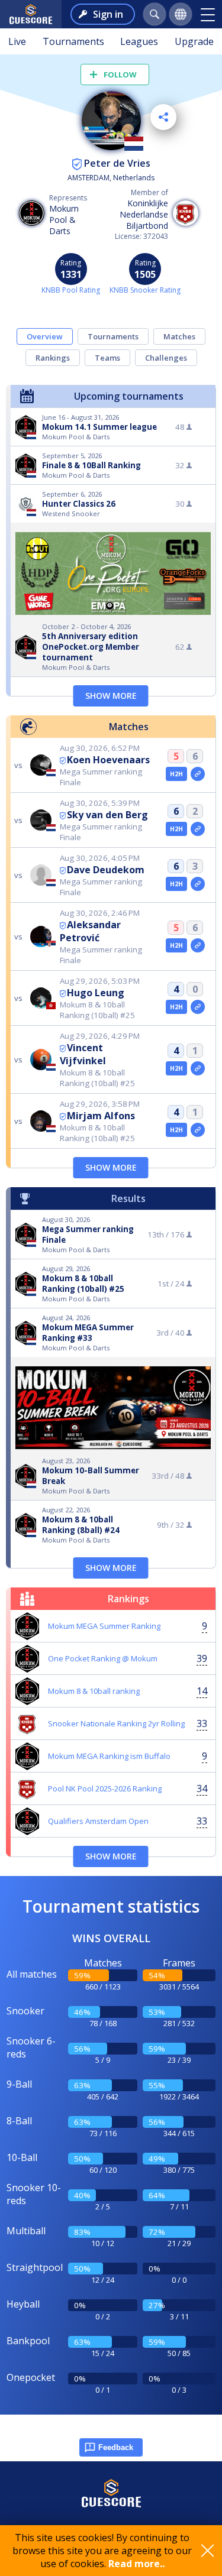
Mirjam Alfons (101, 1116)
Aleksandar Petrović (90, 931)
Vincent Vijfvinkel (83, 1054)
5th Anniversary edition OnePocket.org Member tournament (91, 647)
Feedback (116, 2447)
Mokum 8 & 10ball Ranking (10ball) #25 (83, 1284)
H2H (177, 774)
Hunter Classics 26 (79, 504)
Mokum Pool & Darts (64, 220)
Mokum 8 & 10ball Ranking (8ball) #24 (81, 1525)
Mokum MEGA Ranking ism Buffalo (109, 1756)
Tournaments (73, 41)
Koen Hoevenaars (108, 760)
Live (17, 41)
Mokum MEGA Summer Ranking (104, 1626)
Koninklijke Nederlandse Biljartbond (144, 214)
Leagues (139, 41)
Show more (111, 696)
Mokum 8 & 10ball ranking (94, 1691)
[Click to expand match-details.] (198, 774)
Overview (45, 336)
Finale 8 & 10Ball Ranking (91, 465)
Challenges (166, 358)
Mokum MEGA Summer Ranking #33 (88, 1333)
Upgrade (194, 41)
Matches (179, 336)
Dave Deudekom (106, 870)
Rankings (53, 358)
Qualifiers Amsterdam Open (98, 1821)
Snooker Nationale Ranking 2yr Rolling (116, 1723)
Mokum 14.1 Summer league (99, 427)
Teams (107, 358)
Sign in (108, 14)
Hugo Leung (96, 993)
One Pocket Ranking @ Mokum (103, 1658)
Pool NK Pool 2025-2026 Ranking (105, 1788)
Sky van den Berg (107, 815)
